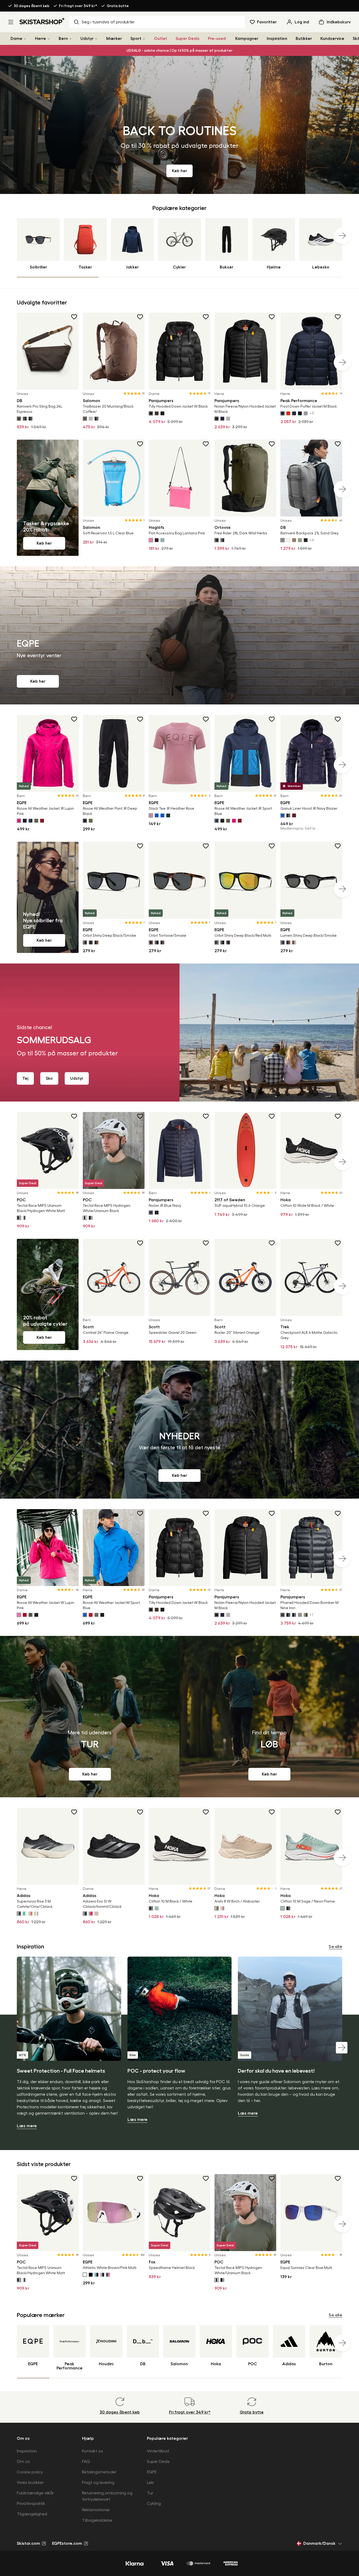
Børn (63, 39)
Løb (150, 2483)
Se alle (335, 1947)
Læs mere (27, 2126)
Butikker (304, 39)
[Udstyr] (96, 39)
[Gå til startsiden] (42, 21)
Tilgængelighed (32, 2514)
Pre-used (217, 39)
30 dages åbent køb (32, 6)
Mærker (114, 39)
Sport (136, 39)
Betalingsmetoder (99, 2472)
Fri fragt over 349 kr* (78, 6)
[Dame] (25, 39)
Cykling (154, 2504)
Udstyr (87, 39)
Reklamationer (96, 2510)
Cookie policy (30, 2472)
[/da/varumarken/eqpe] (179, 635)
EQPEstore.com (67, 2543)
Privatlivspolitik (31, 2504)
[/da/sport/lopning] (269, 1717)
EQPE (152, 2472)
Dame (16, 39)
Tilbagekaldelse (97, 2520)
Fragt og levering (98, 2483)
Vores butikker (30, 2483)
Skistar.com (28, 2543)
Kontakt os (93, 2451)
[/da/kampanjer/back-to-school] (179, 125)
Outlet (161, 39)
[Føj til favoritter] (74, 317)
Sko (49, 1078)
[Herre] (49, 39)
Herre (40, 39)
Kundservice (332, 39)
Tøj (25, 1078)
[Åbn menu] (11, 22)
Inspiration (277, 39)
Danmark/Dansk (319, 2543)
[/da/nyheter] (179, 1430)
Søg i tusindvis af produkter (108, 22)
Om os (23, 2462)
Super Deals (188, 39)
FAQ (86, 2462)
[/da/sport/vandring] (90, 1717)
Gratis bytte (118, 6)
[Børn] (70, 39)
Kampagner (247, 39)
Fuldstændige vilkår (35, 2493)
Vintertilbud (158, 2451)
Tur (150, 2493)
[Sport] (144, 39)
